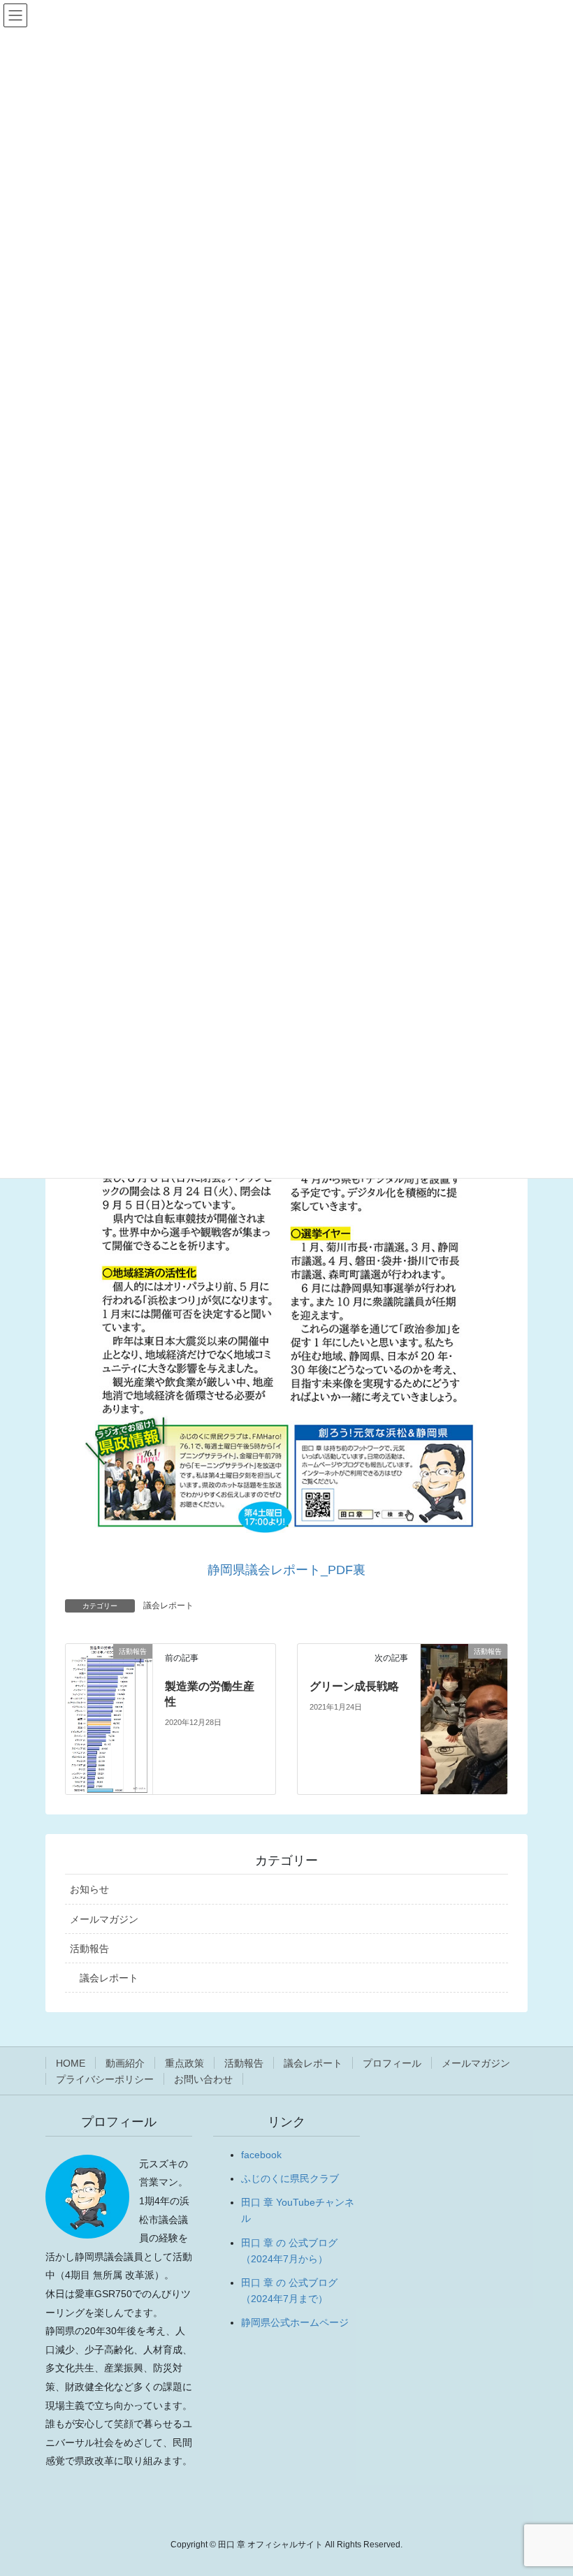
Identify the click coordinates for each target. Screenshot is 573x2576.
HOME (71, 2063)
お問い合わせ (203, 2079)
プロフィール (392, 2063)
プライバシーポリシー (105, 2079)
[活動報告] (109, 1718)
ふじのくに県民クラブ (290, 2178)
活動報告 (89, 1949)
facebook (261, 2155)
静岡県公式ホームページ (295, 2322)
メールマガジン (104, 1919)
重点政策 (184, 2063)
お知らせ (89, 1889)
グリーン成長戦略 (354, 1686)
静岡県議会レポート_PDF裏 (286, 1570)
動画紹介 (125, 2063)
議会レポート (168, 1606)
